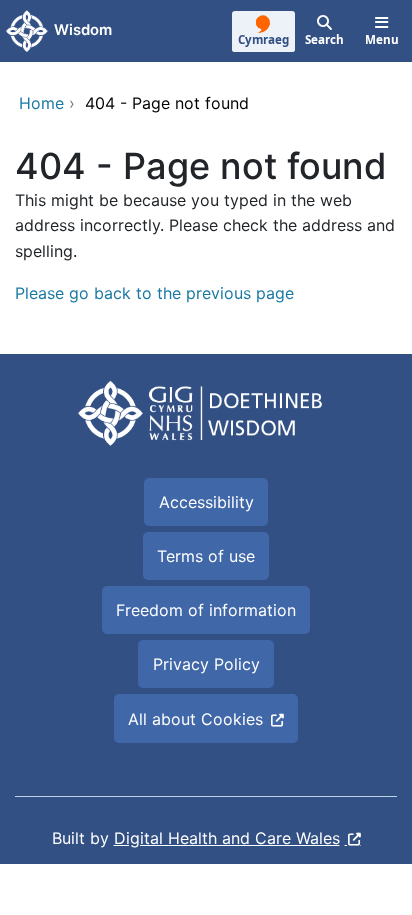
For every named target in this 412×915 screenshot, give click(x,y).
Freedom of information (206, 610)
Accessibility (206, 502)
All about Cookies (195, 719)
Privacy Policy (206, 664)
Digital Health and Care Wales (227, 838)
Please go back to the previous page (154, 293)
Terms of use (206, 556)
